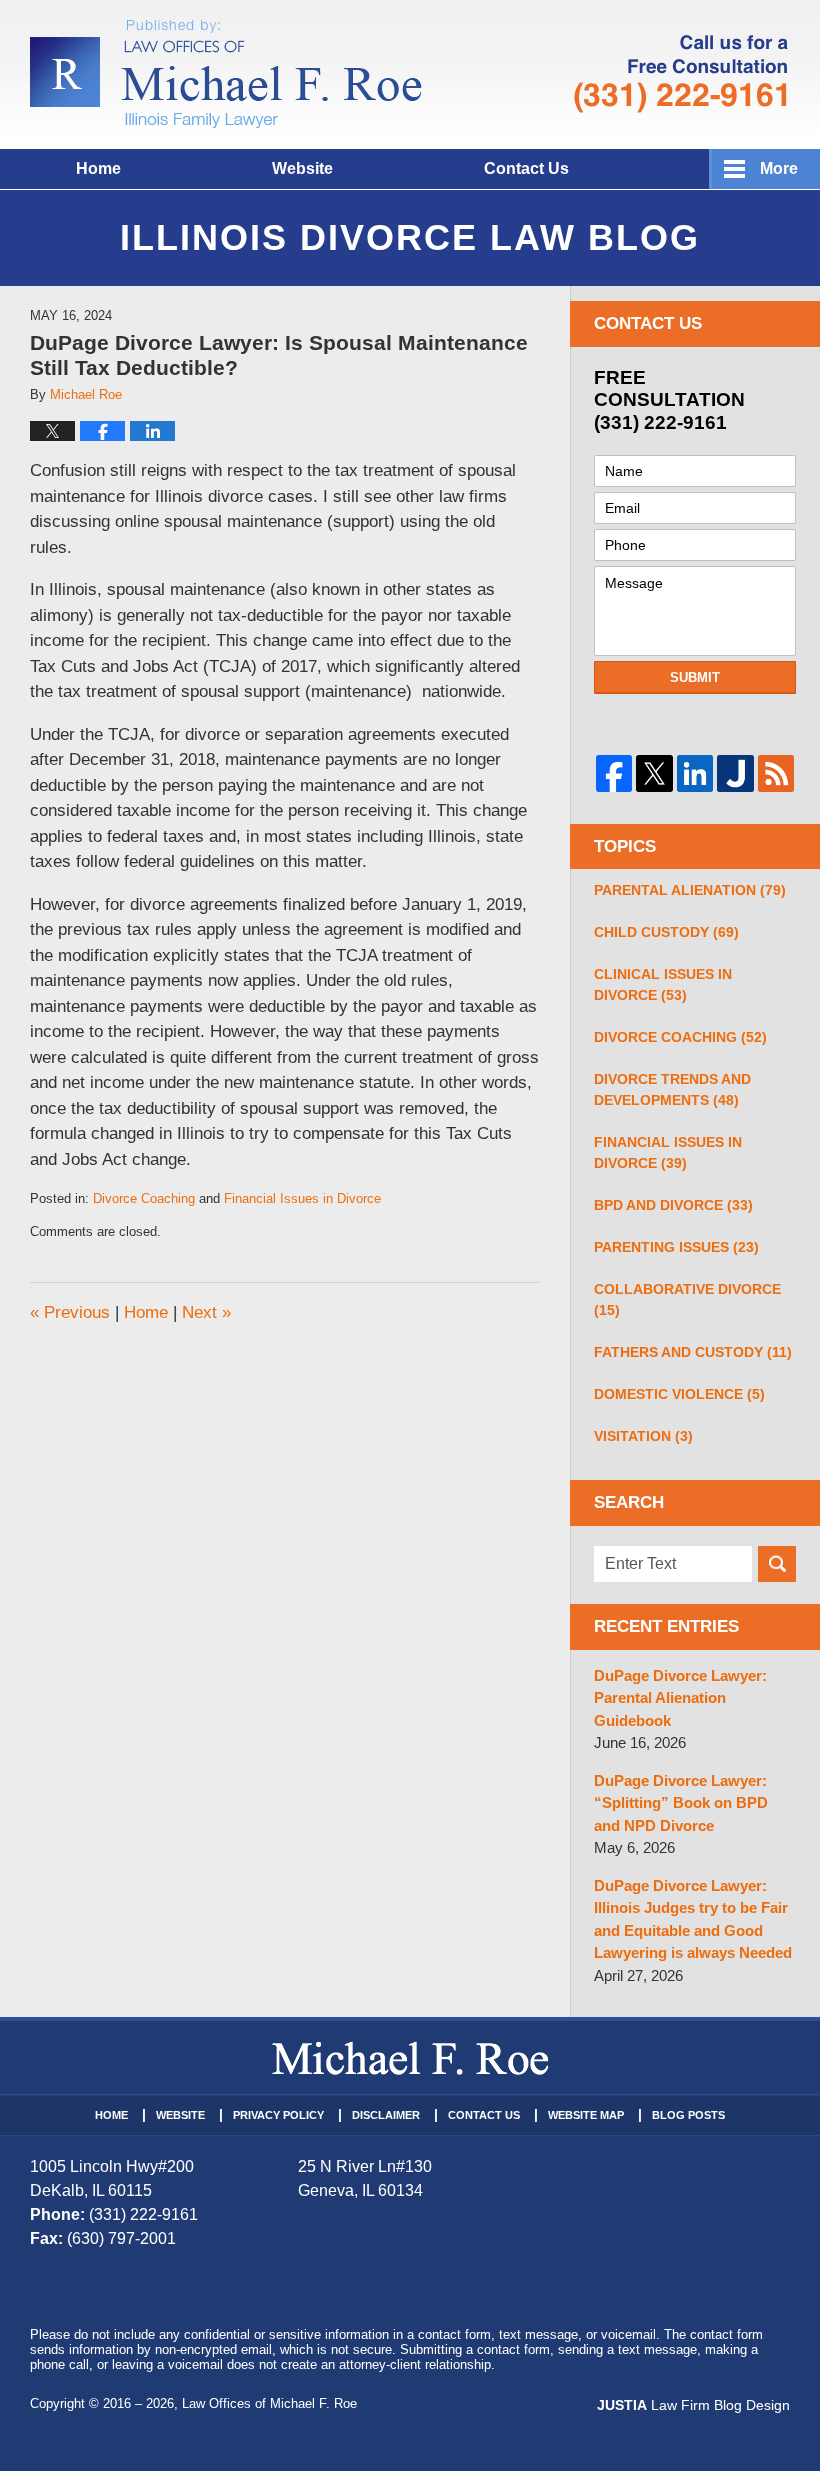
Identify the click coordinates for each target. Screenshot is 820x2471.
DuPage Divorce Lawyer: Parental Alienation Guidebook (680, 1698)
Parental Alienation (690, 890)
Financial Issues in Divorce (302, 1198)
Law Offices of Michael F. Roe (269, 2403)
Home (98, 168)
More (779, 168)
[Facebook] (614, 773)
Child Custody (666, 932)
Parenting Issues (676, 1247)
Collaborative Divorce (687, 1299)
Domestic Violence (679, 1394)
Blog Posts (688, 2115)
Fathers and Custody (693, 1352)
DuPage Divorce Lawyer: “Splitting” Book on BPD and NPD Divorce (681, 1803)
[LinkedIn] (695, 773)
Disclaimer (386, 2115)
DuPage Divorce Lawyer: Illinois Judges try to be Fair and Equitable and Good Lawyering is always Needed (693, 1919)
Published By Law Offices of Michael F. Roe (681, 74)
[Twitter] (654, 773)
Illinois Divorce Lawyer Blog (226, 74)
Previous (70, 1312)
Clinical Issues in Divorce (663, 984)
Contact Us (526, 168)
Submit (695, 677)
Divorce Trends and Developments (672, 1089)
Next (206, 1312)
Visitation (643, 1436)
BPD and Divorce (673, 1205)
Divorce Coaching (144, 1198)
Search (777, 1564)
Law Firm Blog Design (693, 2405)
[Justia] (735, 773)
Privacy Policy (278, 2115)
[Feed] (776, 773)
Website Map (586, 2115)
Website (302, 168)
